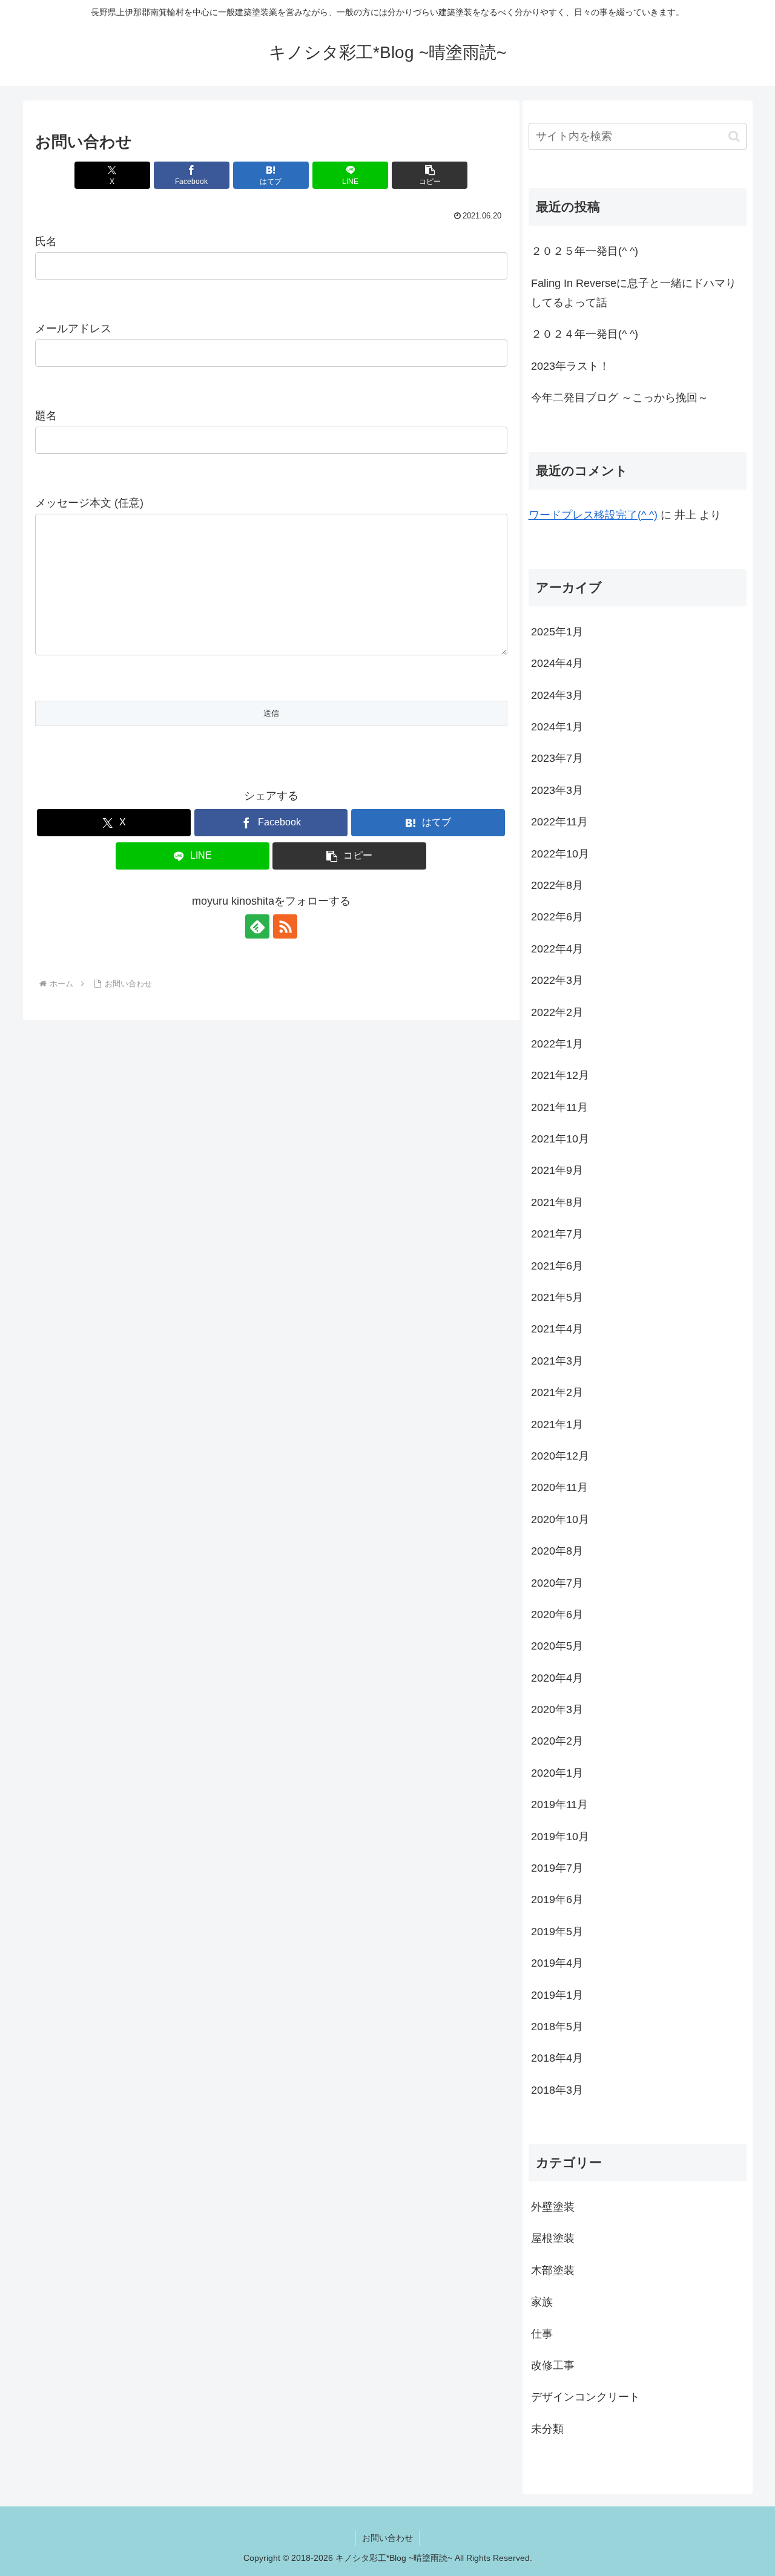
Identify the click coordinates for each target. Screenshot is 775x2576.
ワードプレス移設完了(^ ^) (593, 515)
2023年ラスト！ (570, 366)
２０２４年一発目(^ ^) (585, 334)
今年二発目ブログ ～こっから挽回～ (620, 398)
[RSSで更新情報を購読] (285, 926)
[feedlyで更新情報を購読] (257, 926)
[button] (430, 175)
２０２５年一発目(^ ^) (585, 251)
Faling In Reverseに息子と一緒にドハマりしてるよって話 (634, 293)
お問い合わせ (387, 2538)
